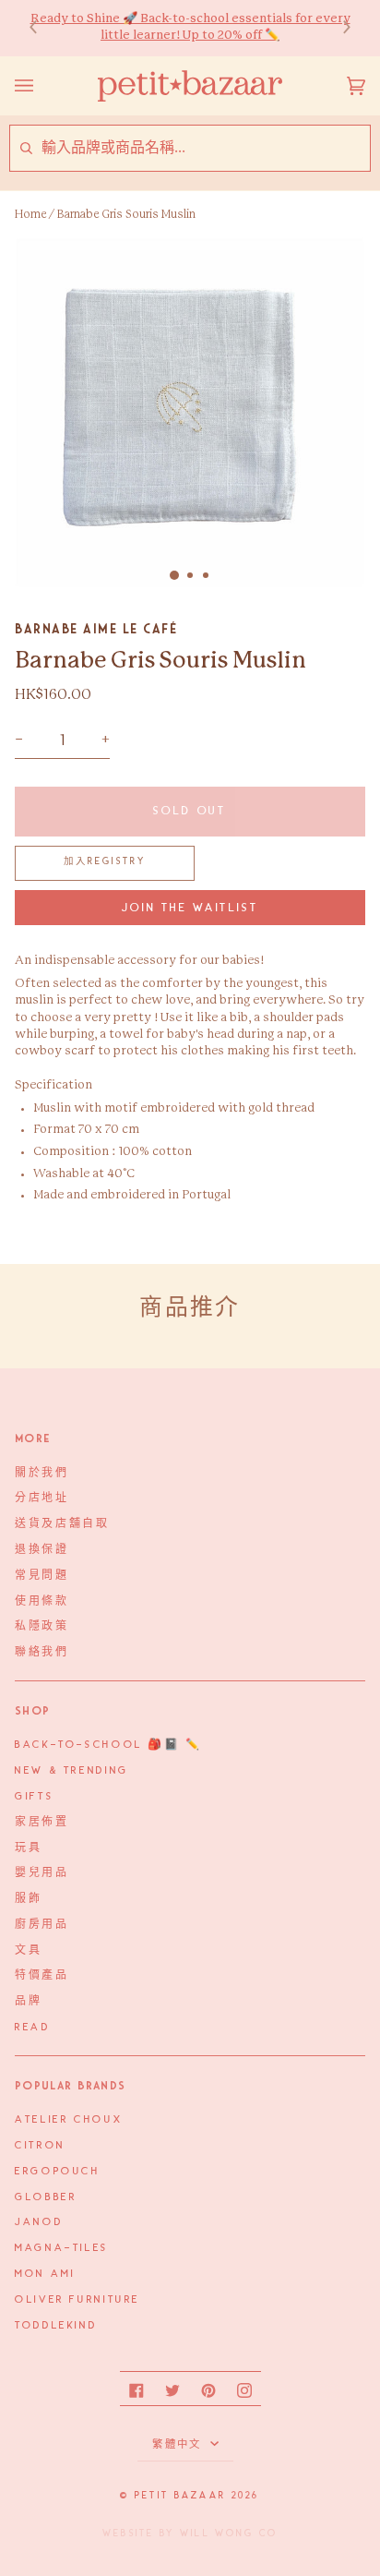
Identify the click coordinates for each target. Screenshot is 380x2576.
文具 (28, 1951)
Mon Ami (45, 2274)
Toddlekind (56, 2326)
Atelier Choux (69, 2120)
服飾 (28, 1899)
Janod (39, 2222)
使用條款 (42, 1602)
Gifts (34, 1797)
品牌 (28, 2002)
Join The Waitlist (190, 908)
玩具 (28, 1848)
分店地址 (42, 1499)
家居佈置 (42, 1823)
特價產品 (42, 1976)
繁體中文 (179, 2445)
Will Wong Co (229, 2534)
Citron (40, 2146)
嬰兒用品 (42, 1873)
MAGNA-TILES (62, 2248)
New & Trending (72, 1771)
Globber (46, 2197)
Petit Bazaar (180, 2496)
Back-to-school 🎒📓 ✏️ (108, 1745)
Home (30, 214)
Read (33, 2028)
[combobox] (205, 148)
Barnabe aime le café (96, 629)
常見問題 (42, 1576)
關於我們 (42, 1474)
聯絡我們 (42, 1653)
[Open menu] (42, 86)
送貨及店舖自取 (62, 1524)
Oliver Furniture (77, 2300)
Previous (42, 28)
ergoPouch (58, 2172)
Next (338, 28)
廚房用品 (42, 1925)
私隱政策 (42, 1627)
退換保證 (42, 1550)
